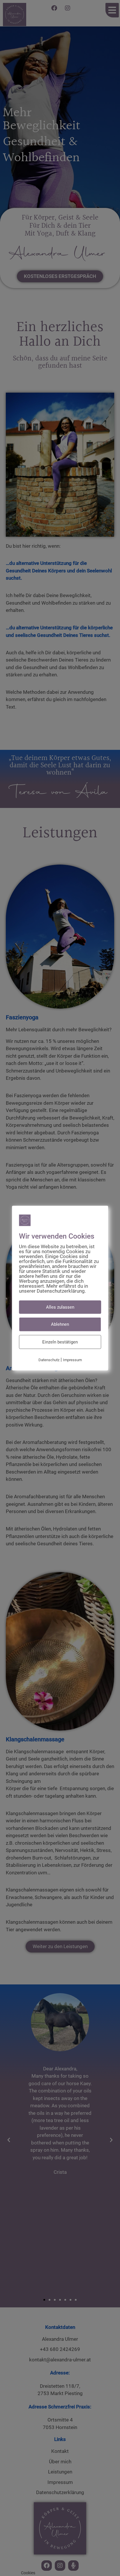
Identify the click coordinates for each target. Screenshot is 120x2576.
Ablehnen (60, 1324)
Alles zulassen (60, 1307)
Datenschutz (49, 1360)
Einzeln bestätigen (60, 1342)
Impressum (72, 1360)
